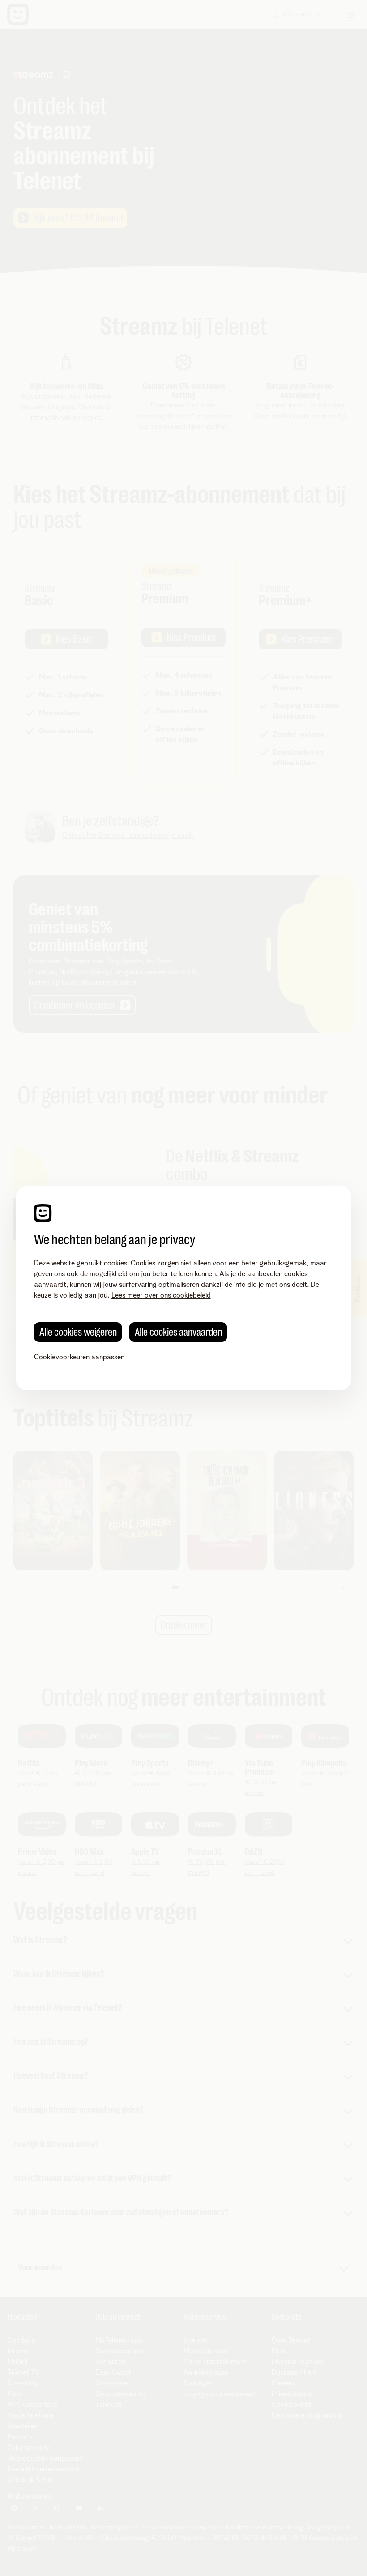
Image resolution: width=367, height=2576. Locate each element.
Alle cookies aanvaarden (178, 1332)
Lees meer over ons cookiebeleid (161, 1295)
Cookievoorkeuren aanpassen (79, 1357)
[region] (184, 1288)
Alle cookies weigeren (78, 1332)
